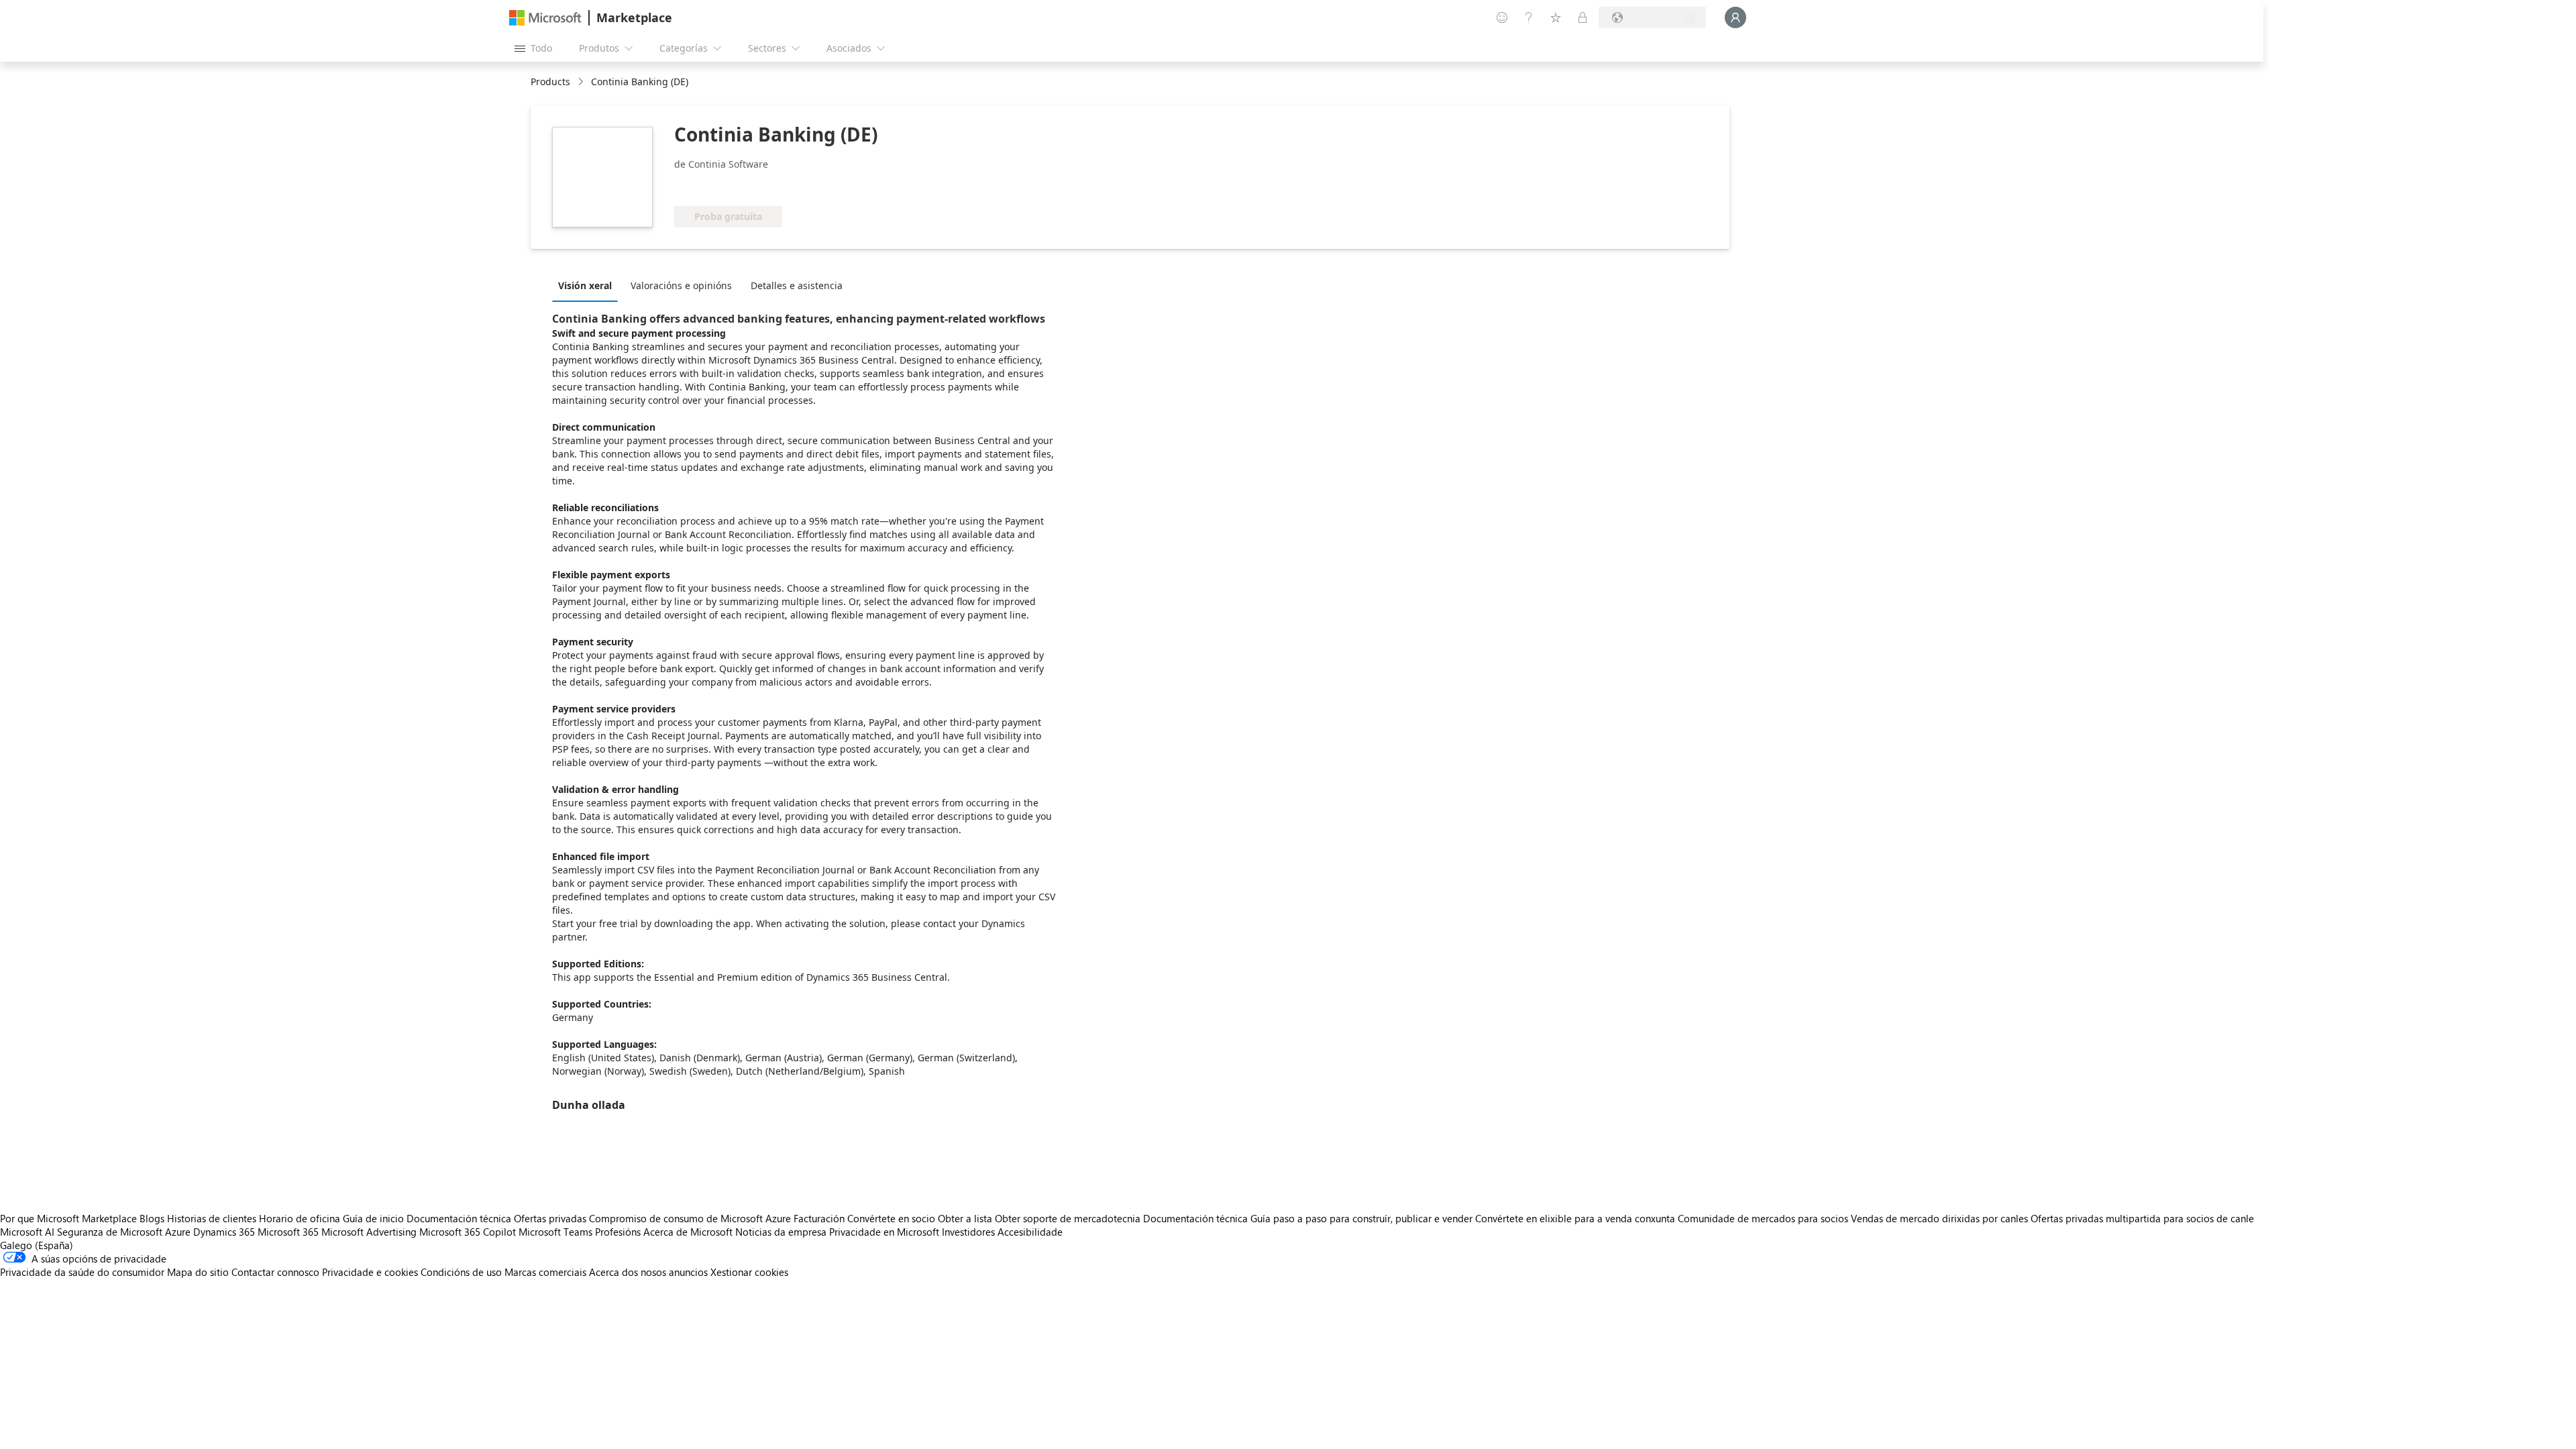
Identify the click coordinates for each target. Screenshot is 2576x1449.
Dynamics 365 (224, 1232)
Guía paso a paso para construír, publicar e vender (1361, 1218)
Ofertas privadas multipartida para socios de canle (2142, 1218)
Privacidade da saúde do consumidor (82, 1272)
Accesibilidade (1030, 1232)
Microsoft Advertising (369, 1232)
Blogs (152, 1218)
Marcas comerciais (545, 1272)
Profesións (618, 1232)
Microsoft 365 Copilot (468, 1232)
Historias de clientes (212, 1218)
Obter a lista (965, 1218)
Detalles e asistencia (797, 285)
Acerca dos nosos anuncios (648, 1272)
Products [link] (550, 82)
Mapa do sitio (198, 1272)
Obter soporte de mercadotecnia (1068, 1218)
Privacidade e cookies (370, 1272)
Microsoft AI (27, 1232)
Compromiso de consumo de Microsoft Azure (691, 1218)
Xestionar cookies (749, 1272)
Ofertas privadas (550, 1218)
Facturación (819, 1218)
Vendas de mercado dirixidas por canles (1939, 1218)
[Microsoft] (545, 18)
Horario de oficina (300, 1218)
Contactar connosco (275, 1272)
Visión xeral (585, 285)
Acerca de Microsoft (688, 1232)
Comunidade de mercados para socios (1763, 1218)
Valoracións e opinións (681, 285)
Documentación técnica (459, 1218)
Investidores (968, 1232)
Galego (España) (37, 1245)
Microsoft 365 (288, 1232)
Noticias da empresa (781, 1232)
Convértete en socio (891, 1218)
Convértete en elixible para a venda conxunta (1575, 1218)
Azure (178, 1232)
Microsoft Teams (555, 1232)
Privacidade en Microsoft (884, 1232)
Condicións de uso (461, 1272)
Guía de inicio (373, 1218)
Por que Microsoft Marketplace (68, 1218)
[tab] (588, 285)
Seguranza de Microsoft (110, 1232)
